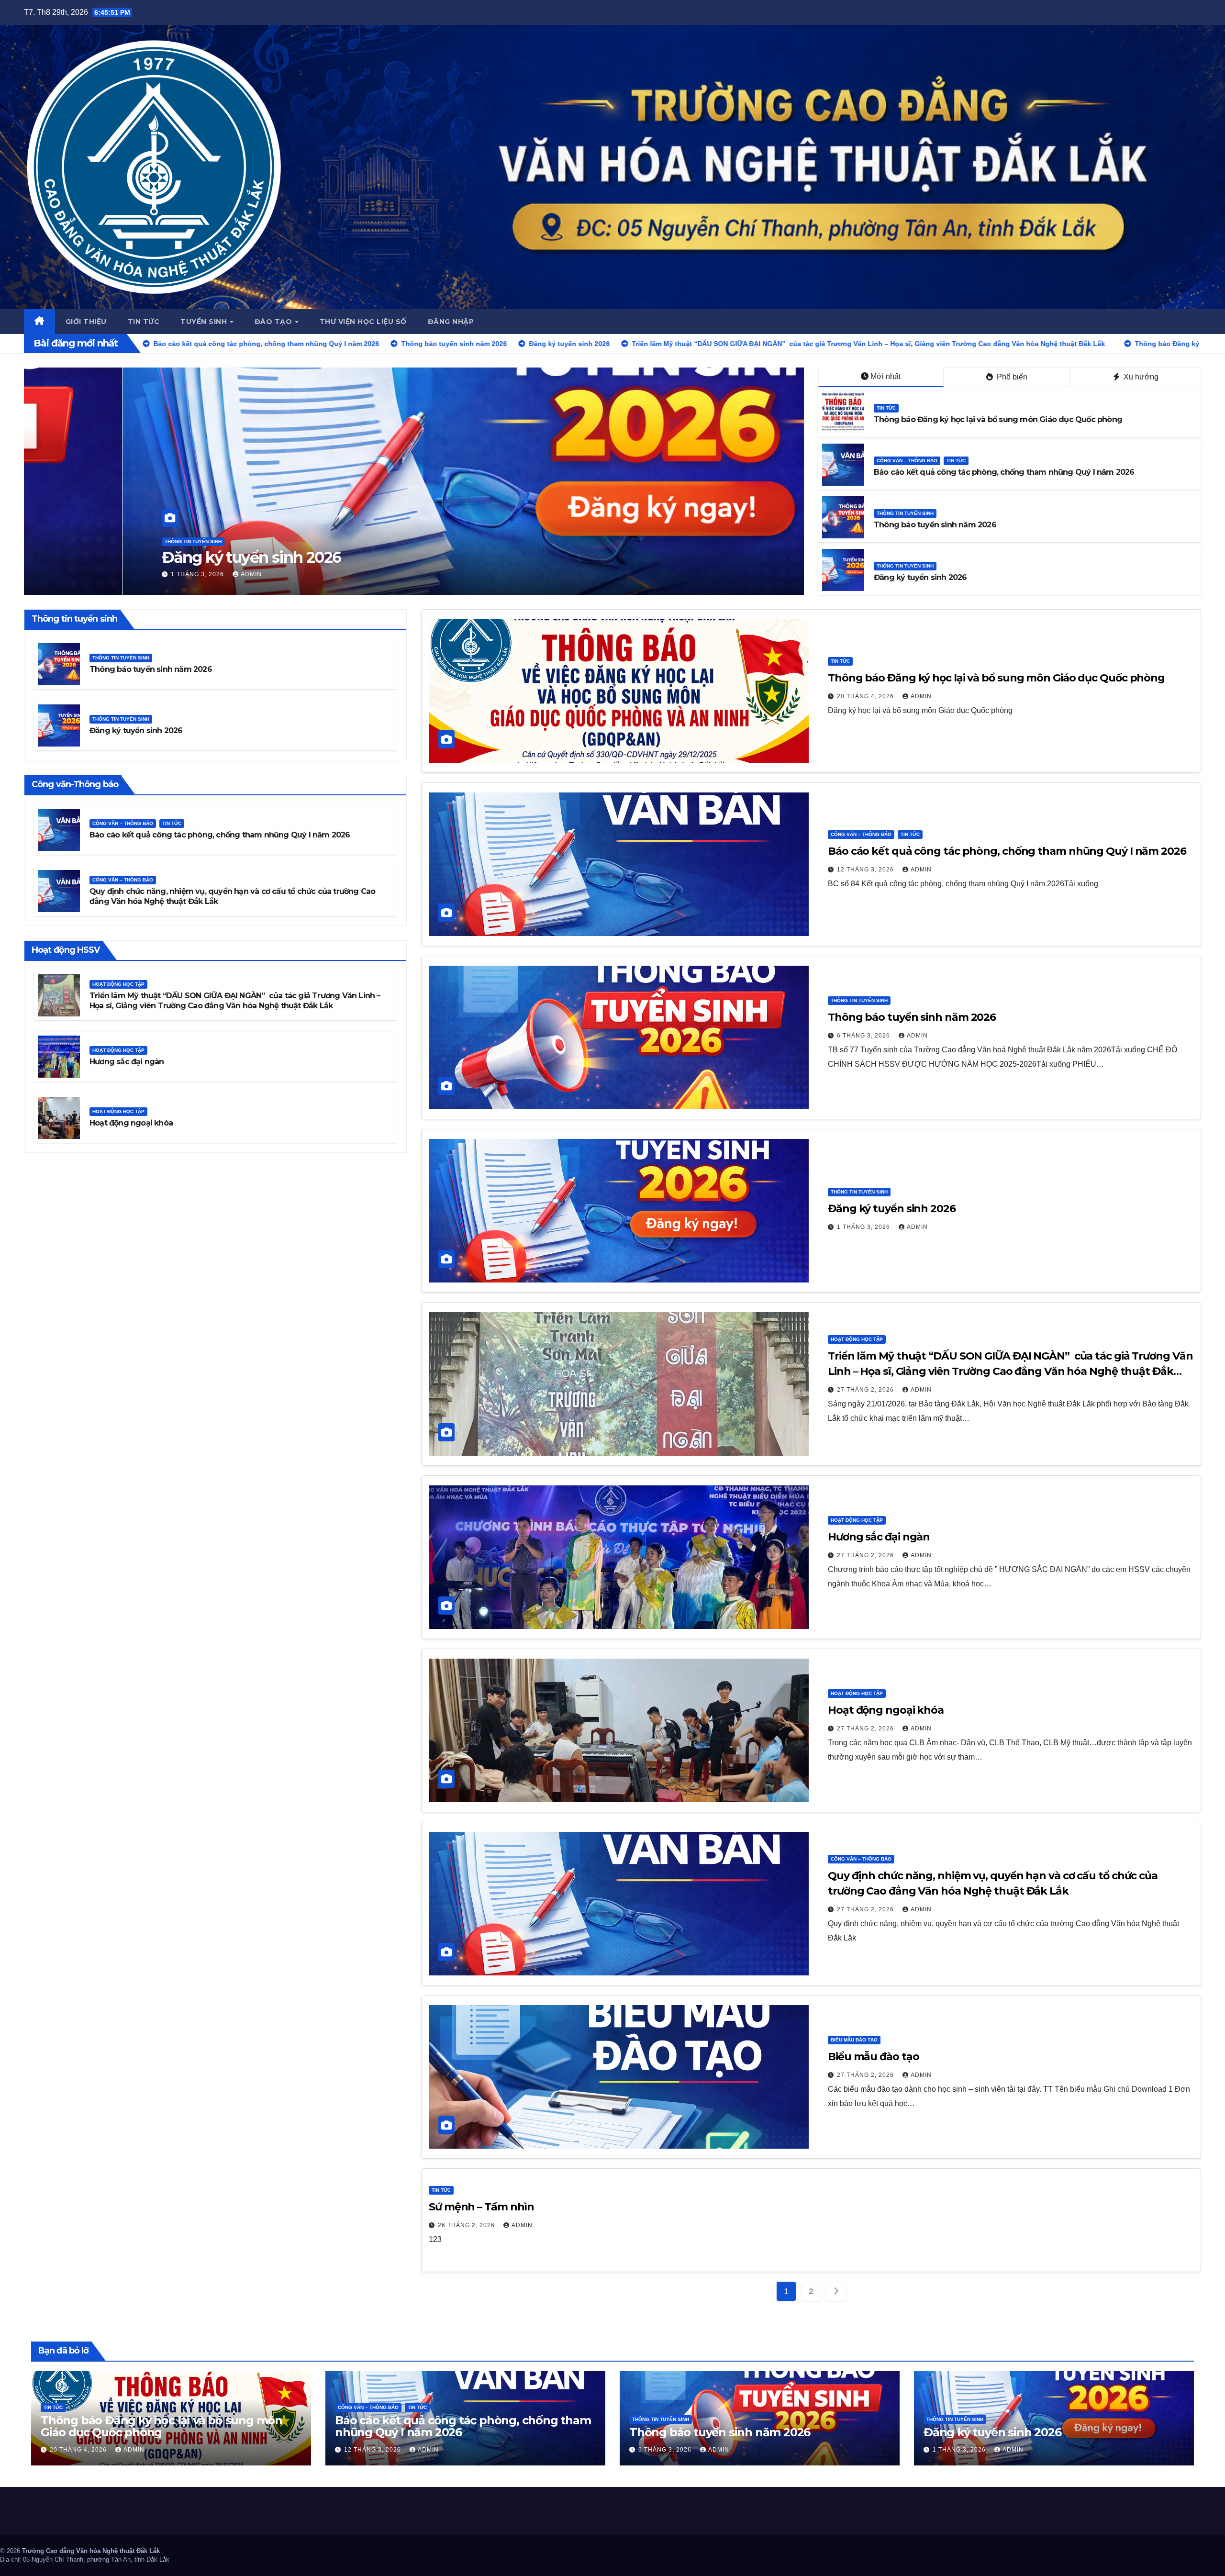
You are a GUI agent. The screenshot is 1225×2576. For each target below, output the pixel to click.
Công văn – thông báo (907, 461)
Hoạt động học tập (118, 984)
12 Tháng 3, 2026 (866, 870)
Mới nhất (885, 376)
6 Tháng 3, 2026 (864, 1036)
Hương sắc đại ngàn (127, 1062)
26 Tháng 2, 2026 (467, 2225)
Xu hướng (1140, 377)
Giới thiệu (86, 322)
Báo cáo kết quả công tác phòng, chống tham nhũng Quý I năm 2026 (1004, 472)
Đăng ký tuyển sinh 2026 (920, 577)
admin (156, 574)
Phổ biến (1011, 377)
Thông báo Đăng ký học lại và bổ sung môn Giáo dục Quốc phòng (301, 557)
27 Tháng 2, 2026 (866, 1390)
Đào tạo (274, 322)
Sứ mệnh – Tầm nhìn (481, 2207)
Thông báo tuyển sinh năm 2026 (935, 525)
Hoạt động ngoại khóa (131, 1123)
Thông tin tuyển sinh (905, 513)
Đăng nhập (451, 322)
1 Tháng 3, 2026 (864, 1227)
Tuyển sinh (205, 322)
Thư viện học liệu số (363, 322)
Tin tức (144, 322)
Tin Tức (76, 541)
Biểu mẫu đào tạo (854, 2040)
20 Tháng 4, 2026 (102, 574)
